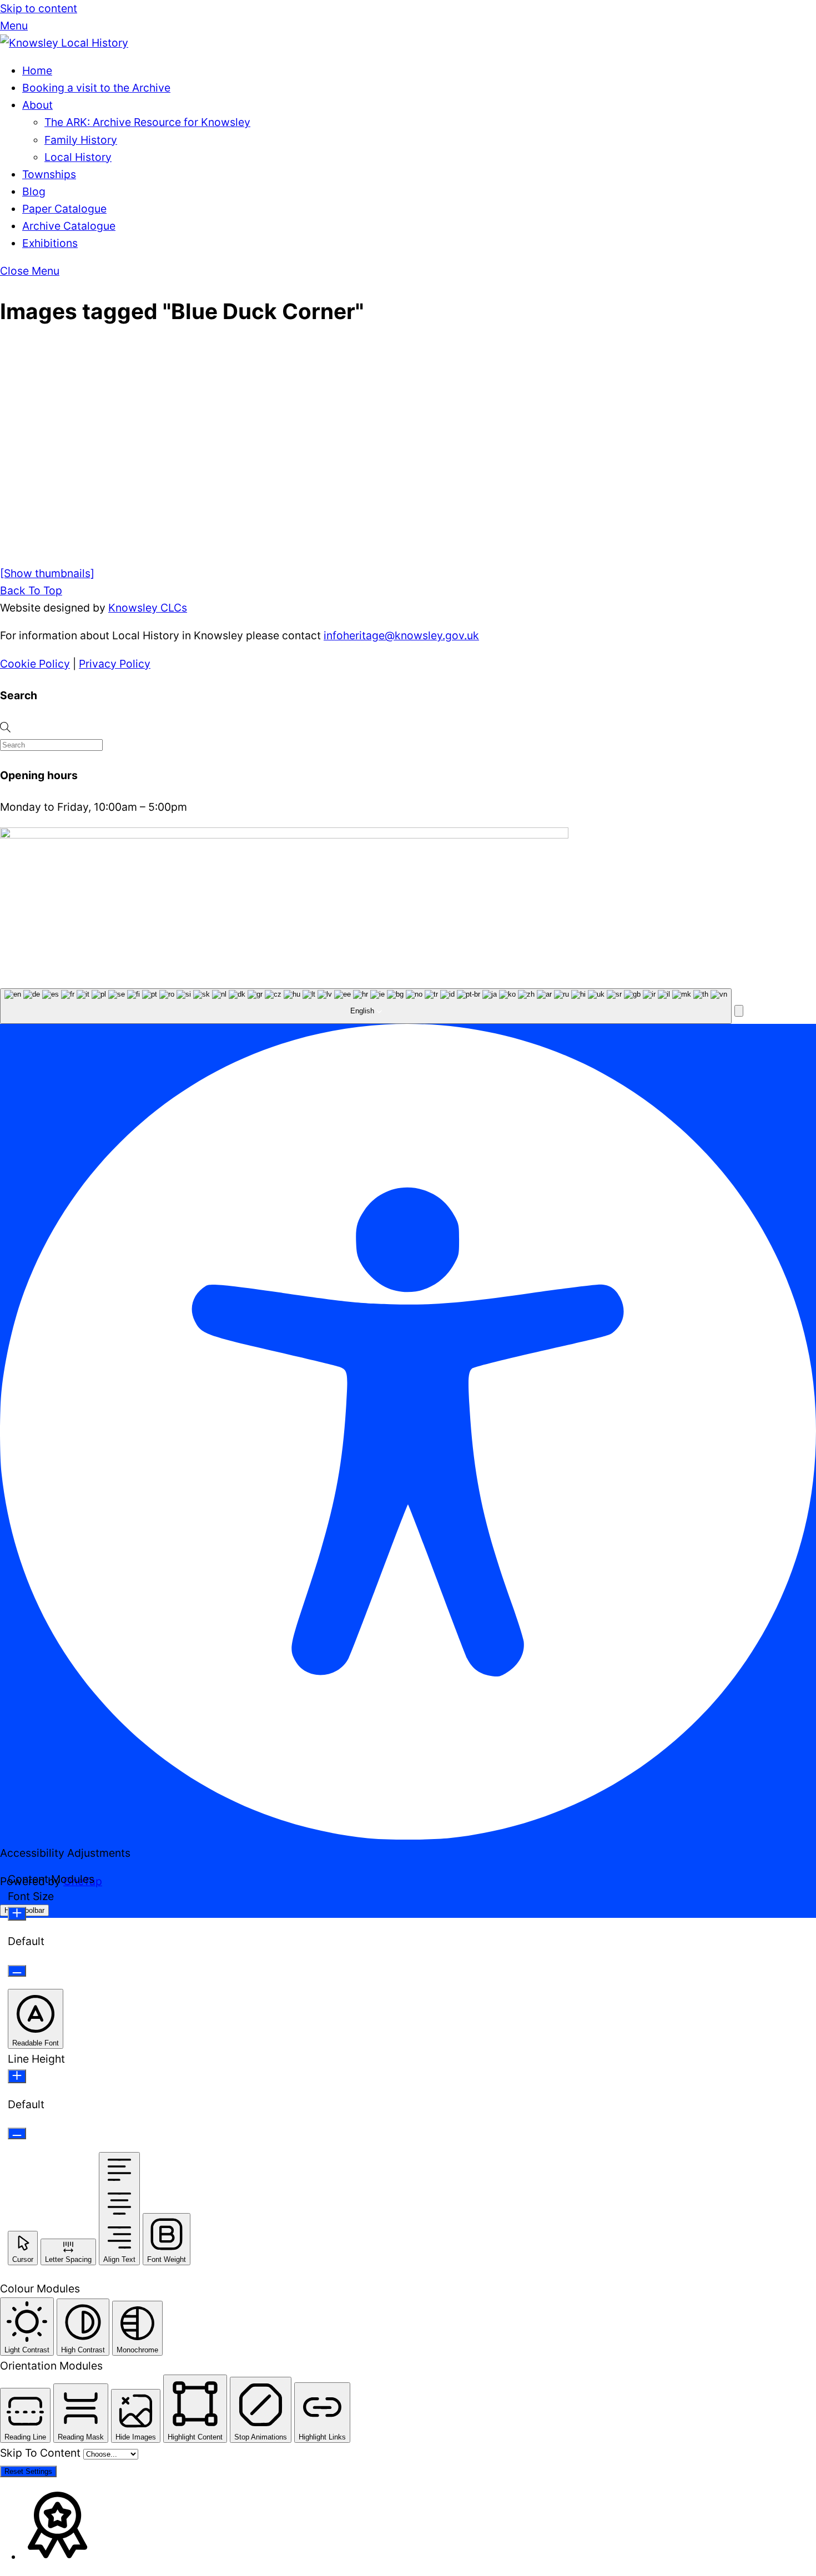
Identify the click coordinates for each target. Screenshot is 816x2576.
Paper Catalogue (64, 209)
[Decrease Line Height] (17, 2133)
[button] (739, 1011)
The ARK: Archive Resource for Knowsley (147, 122)
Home (37, 70)
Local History (78, 157)
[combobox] (366, 1006)
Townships (49, 174)
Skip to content (39, 8)
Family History (81, 140)
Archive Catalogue (69, 226)
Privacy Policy (115, 664)
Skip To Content (42, 2453)
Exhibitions (50, 243)
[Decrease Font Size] (17, 1971)
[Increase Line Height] (17, 2076)
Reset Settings (28, 2471)
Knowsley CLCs (148, 608)
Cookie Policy (35, 664)
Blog (34, 191)
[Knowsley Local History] (64, 43)
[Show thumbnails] (47, 573)
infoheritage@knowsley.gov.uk (401, 635)
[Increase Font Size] (17, 1914)
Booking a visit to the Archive (96, 88)
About (37, 105)
